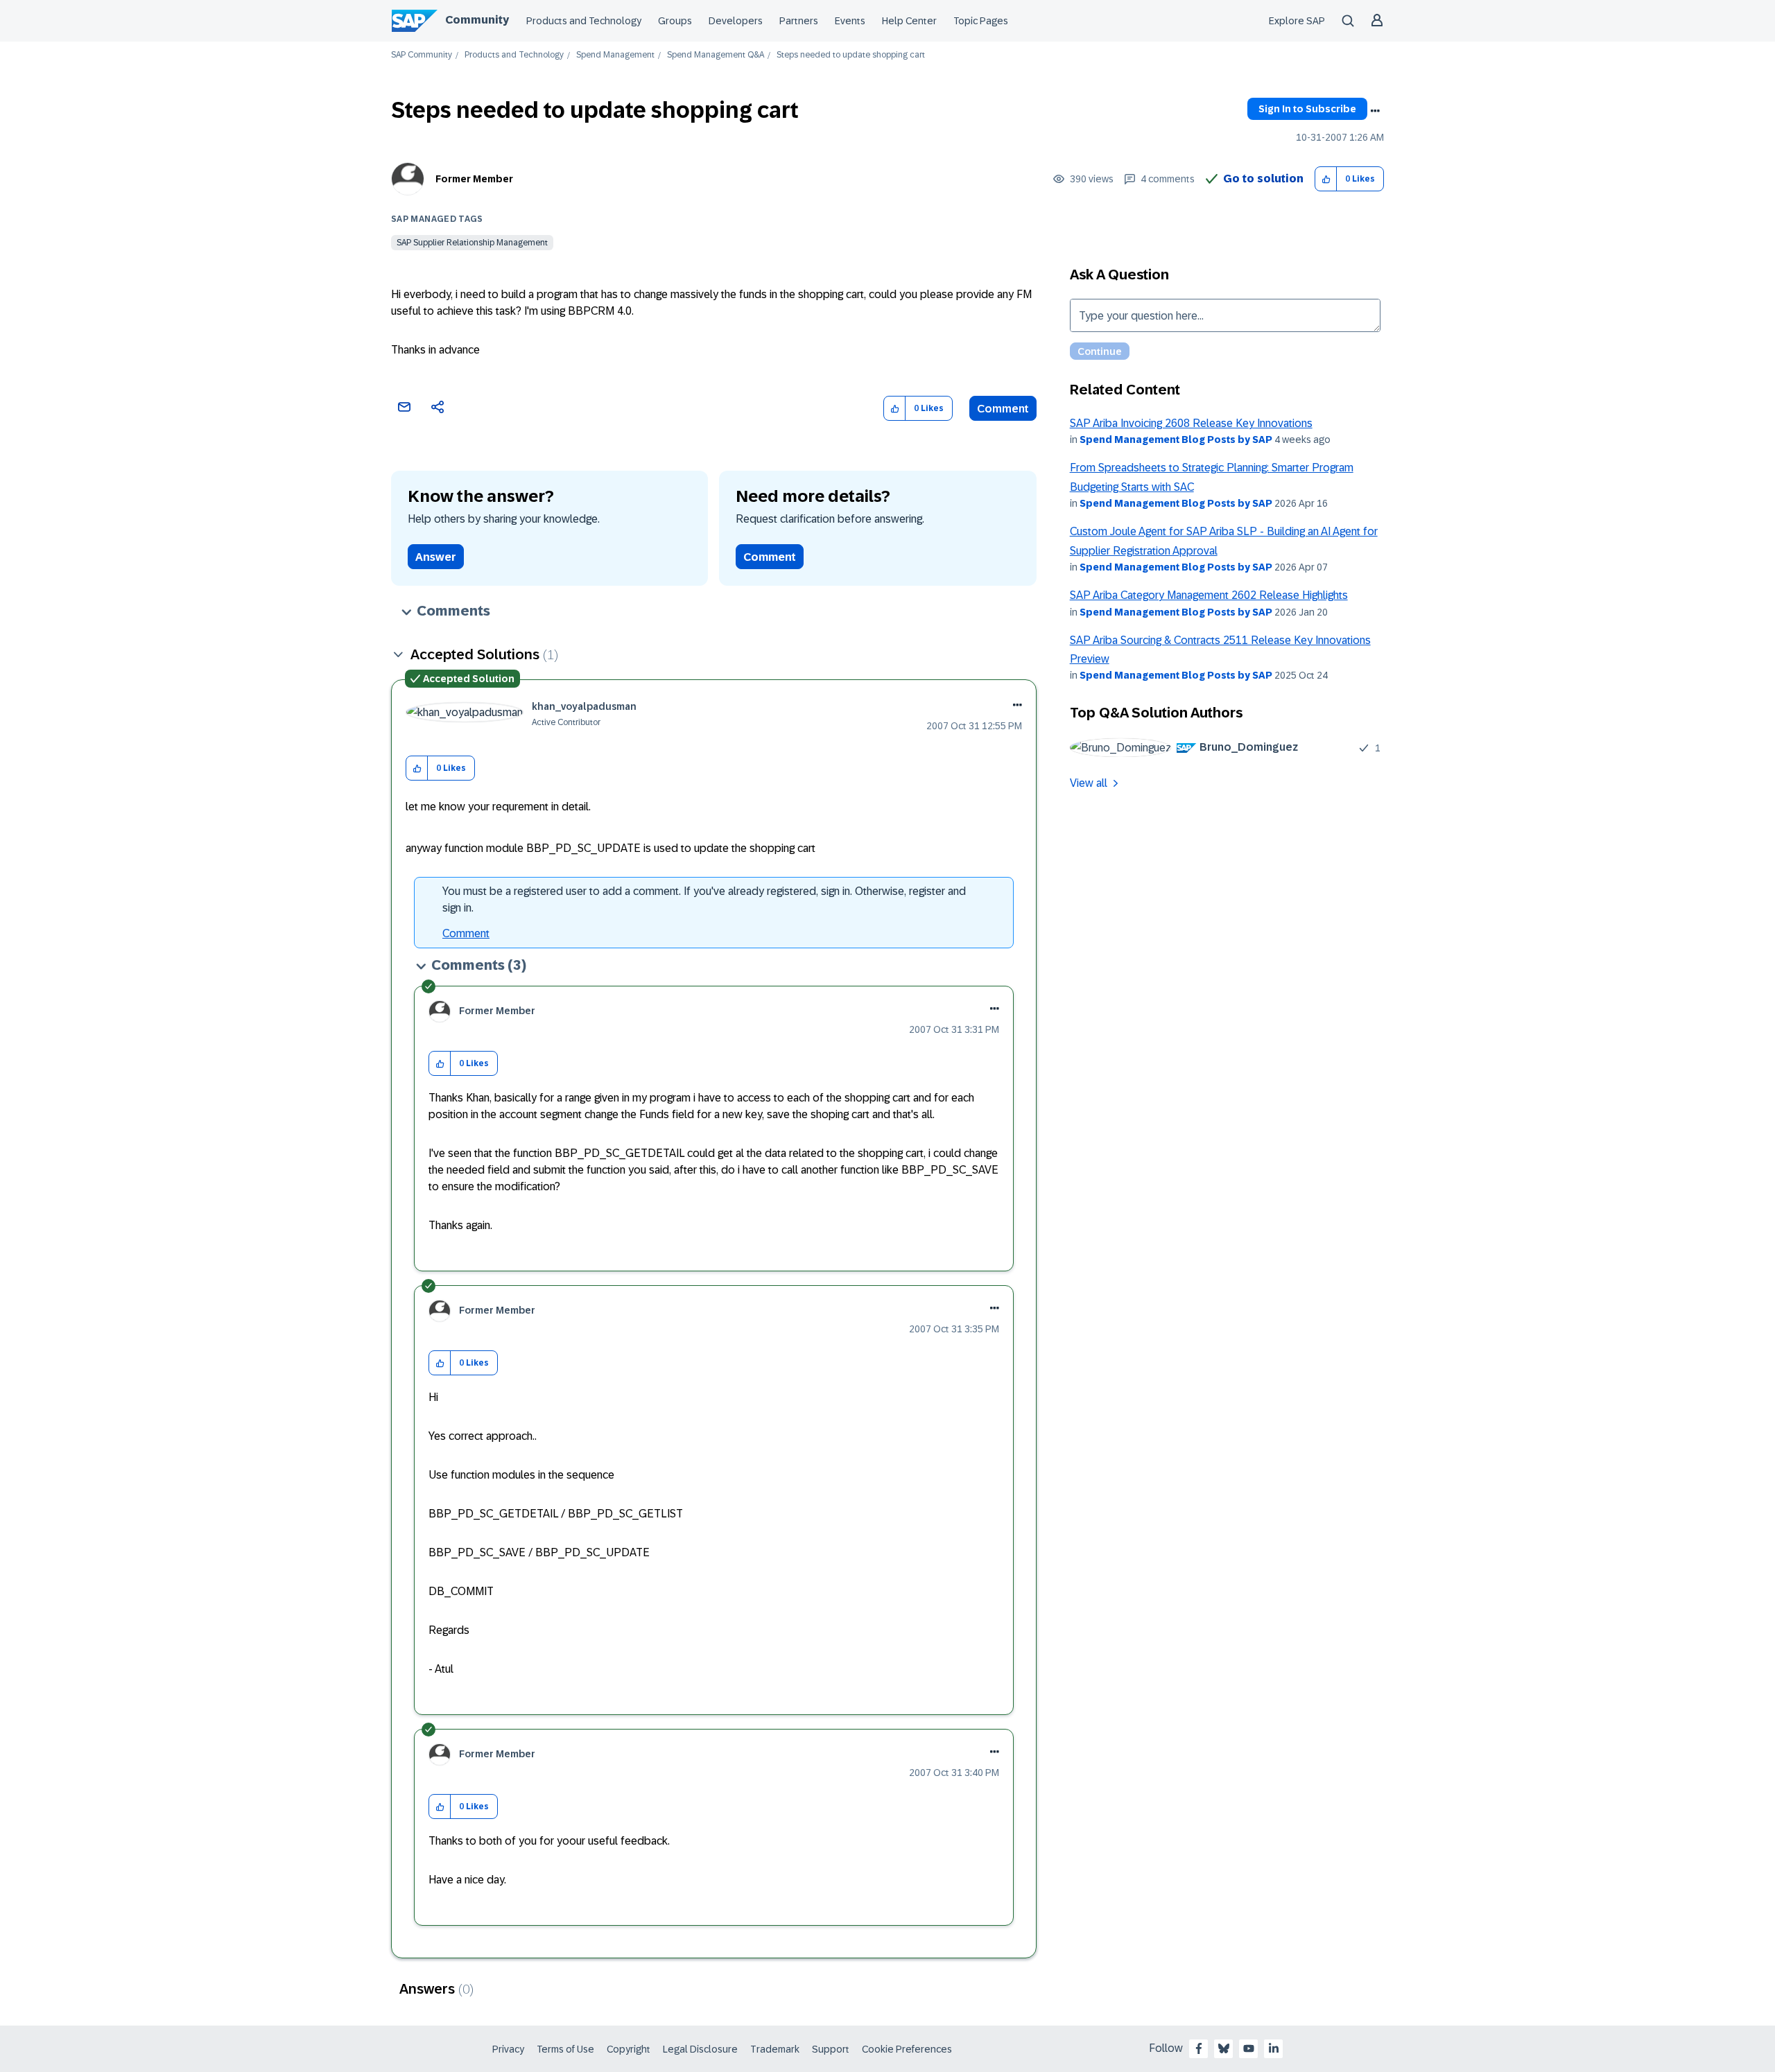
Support (831, 2049)
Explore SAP (1297, 21)
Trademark (775, 2049)
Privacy (508, 2049)
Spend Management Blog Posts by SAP (1176, 439)
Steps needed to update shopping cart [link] (851, 55)
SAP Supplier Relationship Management (472, 243)
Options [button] (1375, 111)
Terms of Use (565, 2049)
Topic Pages (981, 21)
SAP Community (422, 55)
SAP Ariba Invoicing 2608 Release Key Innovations (1191, 423)
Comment (1003, 409)
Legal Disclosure (700, 2049)
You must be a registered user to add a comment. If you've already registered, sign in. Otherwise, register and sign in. (704, 899)
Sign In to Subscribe (1307, 109)
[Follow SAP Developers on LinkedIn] (1274, 2048)
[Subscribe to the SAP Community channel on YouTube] (1249, 2048)
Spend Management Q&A (716, 55)
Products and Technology (584, 21)
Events (850, 21)
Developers (736, 21)
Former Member (474, 179)
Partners (799, 21)
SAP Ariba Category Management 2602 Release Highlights (1209, 595)
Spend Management (615, 55)
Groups (675, 21)
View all (1089, 783)
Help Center (909, 21)
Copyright (629, 2049)
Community (477, 20)
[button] (1326, 179)
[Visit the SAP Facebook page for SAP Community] (1199, 2048)
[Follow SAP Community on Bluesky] (1224, 2048)
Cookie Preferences (907, 2049)
